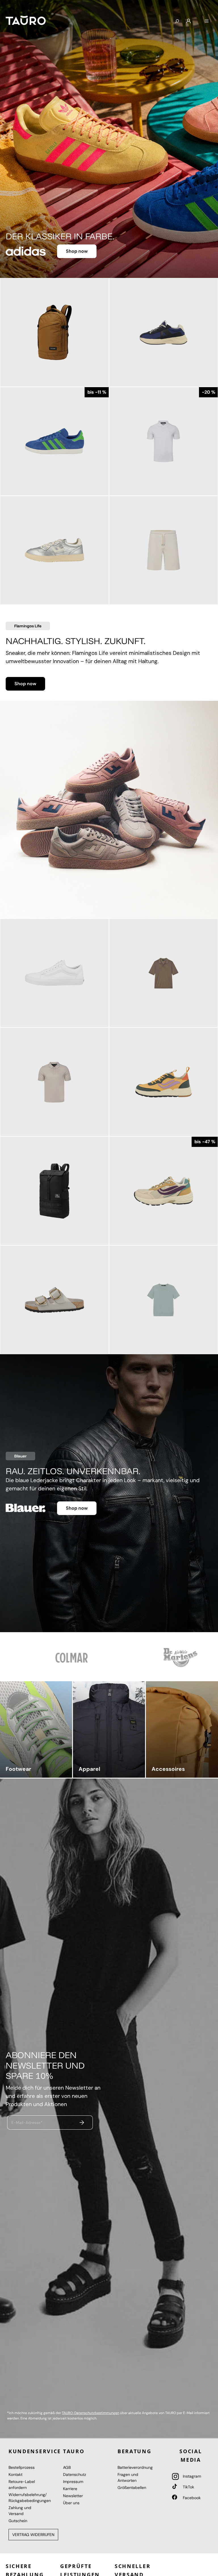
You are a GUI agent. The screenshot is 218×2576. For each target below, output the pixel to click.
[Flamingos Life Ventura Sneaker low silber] (54, 550)
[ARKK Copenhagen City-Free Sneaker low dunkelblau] (163, 332)
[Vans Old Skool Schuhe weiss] (54, 973)
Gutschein (18, 2521)
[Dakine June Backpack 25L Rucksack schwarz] (54, 1191)
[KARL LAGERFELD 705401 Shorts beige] (163, 550)
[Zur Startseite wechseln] (26, 20)
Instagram (191, 2476)
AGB (67, 2467)
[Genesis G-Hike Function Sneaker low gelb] (163, 1082)
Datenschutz (75, 2474)
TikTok (188, 2487)
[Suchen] (177, 22)
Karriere (70, 2489)
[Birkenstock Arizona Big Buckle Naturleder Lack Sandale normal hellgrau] (54, 1300)
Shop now (77, 251)
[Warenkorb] (198, 19)
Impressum (73, 2482)
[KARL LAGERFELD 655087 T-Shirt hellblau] (163, 1300)
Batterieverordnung (135, 2467)
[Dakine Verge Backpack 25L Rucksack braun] (54, 332)
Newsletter (73, 2496)
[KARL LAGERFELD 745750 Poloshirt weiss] (163, 441)
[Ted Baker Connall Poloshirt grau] (54, 1082)
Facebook (191, 2498)
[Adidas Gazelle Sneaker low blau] (54, 441)
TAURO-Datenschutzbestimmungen (91, 2413)
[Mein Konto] (188, 21)
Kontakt (15, 2474)
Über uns (71, 2503)
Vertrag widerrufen (33, 2535)
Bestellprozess (22, 2467)
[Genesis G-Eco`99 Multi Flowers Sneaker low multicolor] (163, 1191)
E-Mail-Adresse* (27, 2122)
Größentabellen (132, 2488)
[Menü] (207, 21)
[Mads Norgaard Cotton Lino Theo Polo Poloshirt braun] (163, 973)
